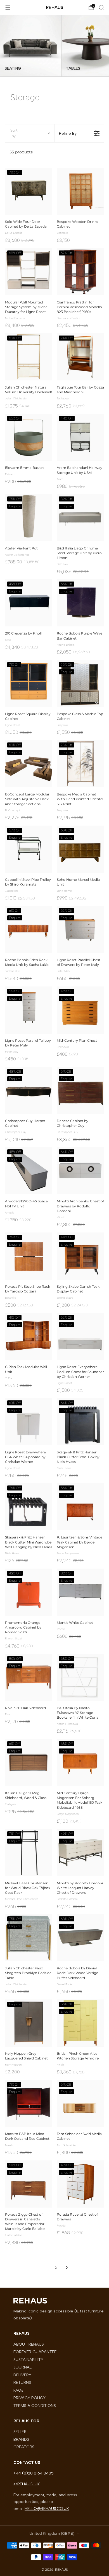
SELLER (20, 2432)
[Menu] (8, 8)
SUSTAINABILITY (28, 2360)
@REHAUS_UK (27, 2484)
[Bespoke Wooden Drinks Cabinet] (80, 191)
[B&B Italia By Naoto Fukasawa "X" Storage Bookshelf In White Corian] (80, 1677)
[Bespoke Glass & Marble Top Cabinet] (80, 683)
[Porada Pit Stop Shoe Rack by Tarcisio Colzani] (29, 1256)
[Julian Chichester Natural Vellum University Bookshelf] (29, 357)
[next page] (67, 2268)
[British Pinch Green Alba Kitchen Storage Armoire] (80, 2023)
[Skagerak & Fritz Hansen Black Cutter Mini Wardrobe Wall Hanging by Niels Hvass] (29, 1507)
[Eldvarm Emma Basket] (29, 437)
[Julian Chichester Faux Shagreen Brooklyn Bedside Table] (29, 1938)
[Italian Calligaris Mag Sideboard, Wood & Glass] (29, 1763)
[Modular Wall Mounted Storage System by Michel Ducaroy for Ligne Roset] (29, 272)
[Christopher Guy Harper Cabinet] (29, 1090)
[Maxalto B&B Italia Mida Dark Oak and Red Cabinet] (29, 2103)
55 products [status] (21, 152)
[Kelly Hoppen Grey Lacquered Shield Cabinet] (29, 2023)
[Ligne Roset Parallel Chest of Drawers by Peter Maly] (80, 929)
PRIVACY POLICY (29, 2398)
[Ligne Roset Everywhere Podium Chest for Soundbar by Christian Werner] (80, 1336)
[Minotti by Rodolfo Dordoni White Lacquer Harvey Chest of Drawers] (80, 1853)
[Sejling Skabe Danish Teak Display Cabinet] (80, 1256)
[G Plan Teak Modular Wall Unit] (29, 1336)
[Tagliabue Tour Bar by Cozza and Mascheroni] (80, 357)
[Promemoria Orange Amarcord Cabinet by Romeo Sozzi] (29, 1592)
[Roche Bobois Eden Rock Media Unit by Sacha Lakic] (29, 929)
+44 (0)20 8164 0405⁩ (34, 2473)
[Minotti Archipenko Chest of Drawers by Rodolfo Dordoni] (80, 1171)
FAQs (18, 2390)
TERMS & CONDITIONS (35, 2406)
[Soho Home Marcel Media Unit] (80, 849)
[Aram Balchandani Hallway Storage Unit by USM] (80, 437)
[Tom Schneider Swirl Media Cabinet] (80, 2103)
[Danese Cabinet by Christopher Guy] (80, 1090)
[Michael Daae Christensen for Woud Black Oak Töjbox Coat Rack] (29, 1853)
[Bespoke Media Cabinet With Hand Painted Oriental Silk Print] (80, 764)
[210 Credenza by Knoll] (29, 603)
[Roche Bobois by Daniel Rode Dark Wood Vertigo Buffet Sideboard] (80, 1938)
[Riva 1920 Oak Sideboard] (29, 1677)
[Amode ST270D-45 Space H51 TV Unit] (29, 1171)
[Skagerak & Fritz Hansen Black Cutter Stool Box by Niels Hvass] (80, 1422)
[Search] (101, 7)
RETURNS (22, 2382)
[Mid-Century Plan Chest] (80, 1010)
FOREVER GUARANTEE (35, 2352)
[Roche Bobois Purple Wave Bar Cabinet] (80, 603)
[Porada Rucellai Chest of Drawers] (80, 2184)
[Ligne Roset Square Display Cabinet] (29, 683)
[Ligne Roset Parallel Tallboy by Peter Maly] (29, 1010)
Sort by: (14, 133)
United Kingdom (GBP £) (52, 2533)
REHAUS (54, 7)
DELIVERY (22, 2375)
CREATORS (24, 2447)
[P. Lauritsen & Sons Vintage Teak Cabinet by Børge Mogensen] (80, 1507)
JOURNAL (22, 2367)
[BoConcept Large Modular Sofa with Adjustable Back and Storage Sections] (29, 764)
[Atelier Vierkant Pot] (29, 518)
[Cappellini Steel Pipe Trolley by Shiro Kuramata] (29, 849)
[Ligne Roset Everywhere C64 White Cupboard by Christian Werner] (29, 1422)
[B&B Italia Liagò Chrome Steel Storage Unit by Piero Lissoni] (80, 518)
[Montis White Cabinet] (80, 1592)
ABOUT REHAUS (29, 2344)
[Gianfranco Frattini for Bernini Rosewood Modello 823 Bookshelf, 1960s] (80, 272)
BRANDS (21, 2439)
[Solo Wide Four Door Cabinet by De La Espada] (29, 191)
